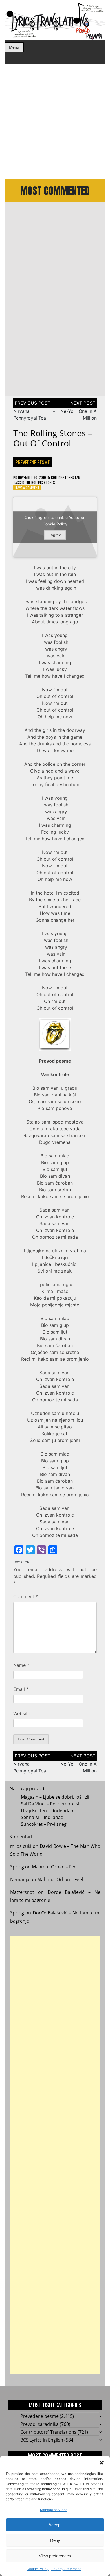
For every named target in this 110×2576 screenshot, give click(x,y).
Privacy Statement (66, 2569)
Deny (55, 2540)
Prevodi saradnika (39, 2424)
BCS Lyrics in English (42, 2440)
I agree (55, 535)
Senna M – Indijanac (42, 1817)
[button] (102, 2463)
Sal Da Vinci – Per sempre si (50, 1804)
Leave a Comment (27, 488)
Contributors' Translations (48, 2432)
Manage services (54, 2510)
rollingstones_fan (66, 477)
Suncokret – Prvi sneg (44, 1824)
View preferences (55, 2556)
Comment (26, 1596)
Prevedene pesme (33, 462)
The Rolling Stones (40, 482)
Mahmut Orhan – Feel (55, 1867)
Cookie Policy (38, 2569)
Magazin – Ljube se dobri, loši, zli (55, 1797)
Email (21, 1689)
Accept (55, 2525)
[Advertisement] (55, 121)
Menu (14, 47)
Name (21, 1665)
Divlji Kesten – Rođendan (47, 1811)
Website (22, 1713)
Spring (17, 1867)
